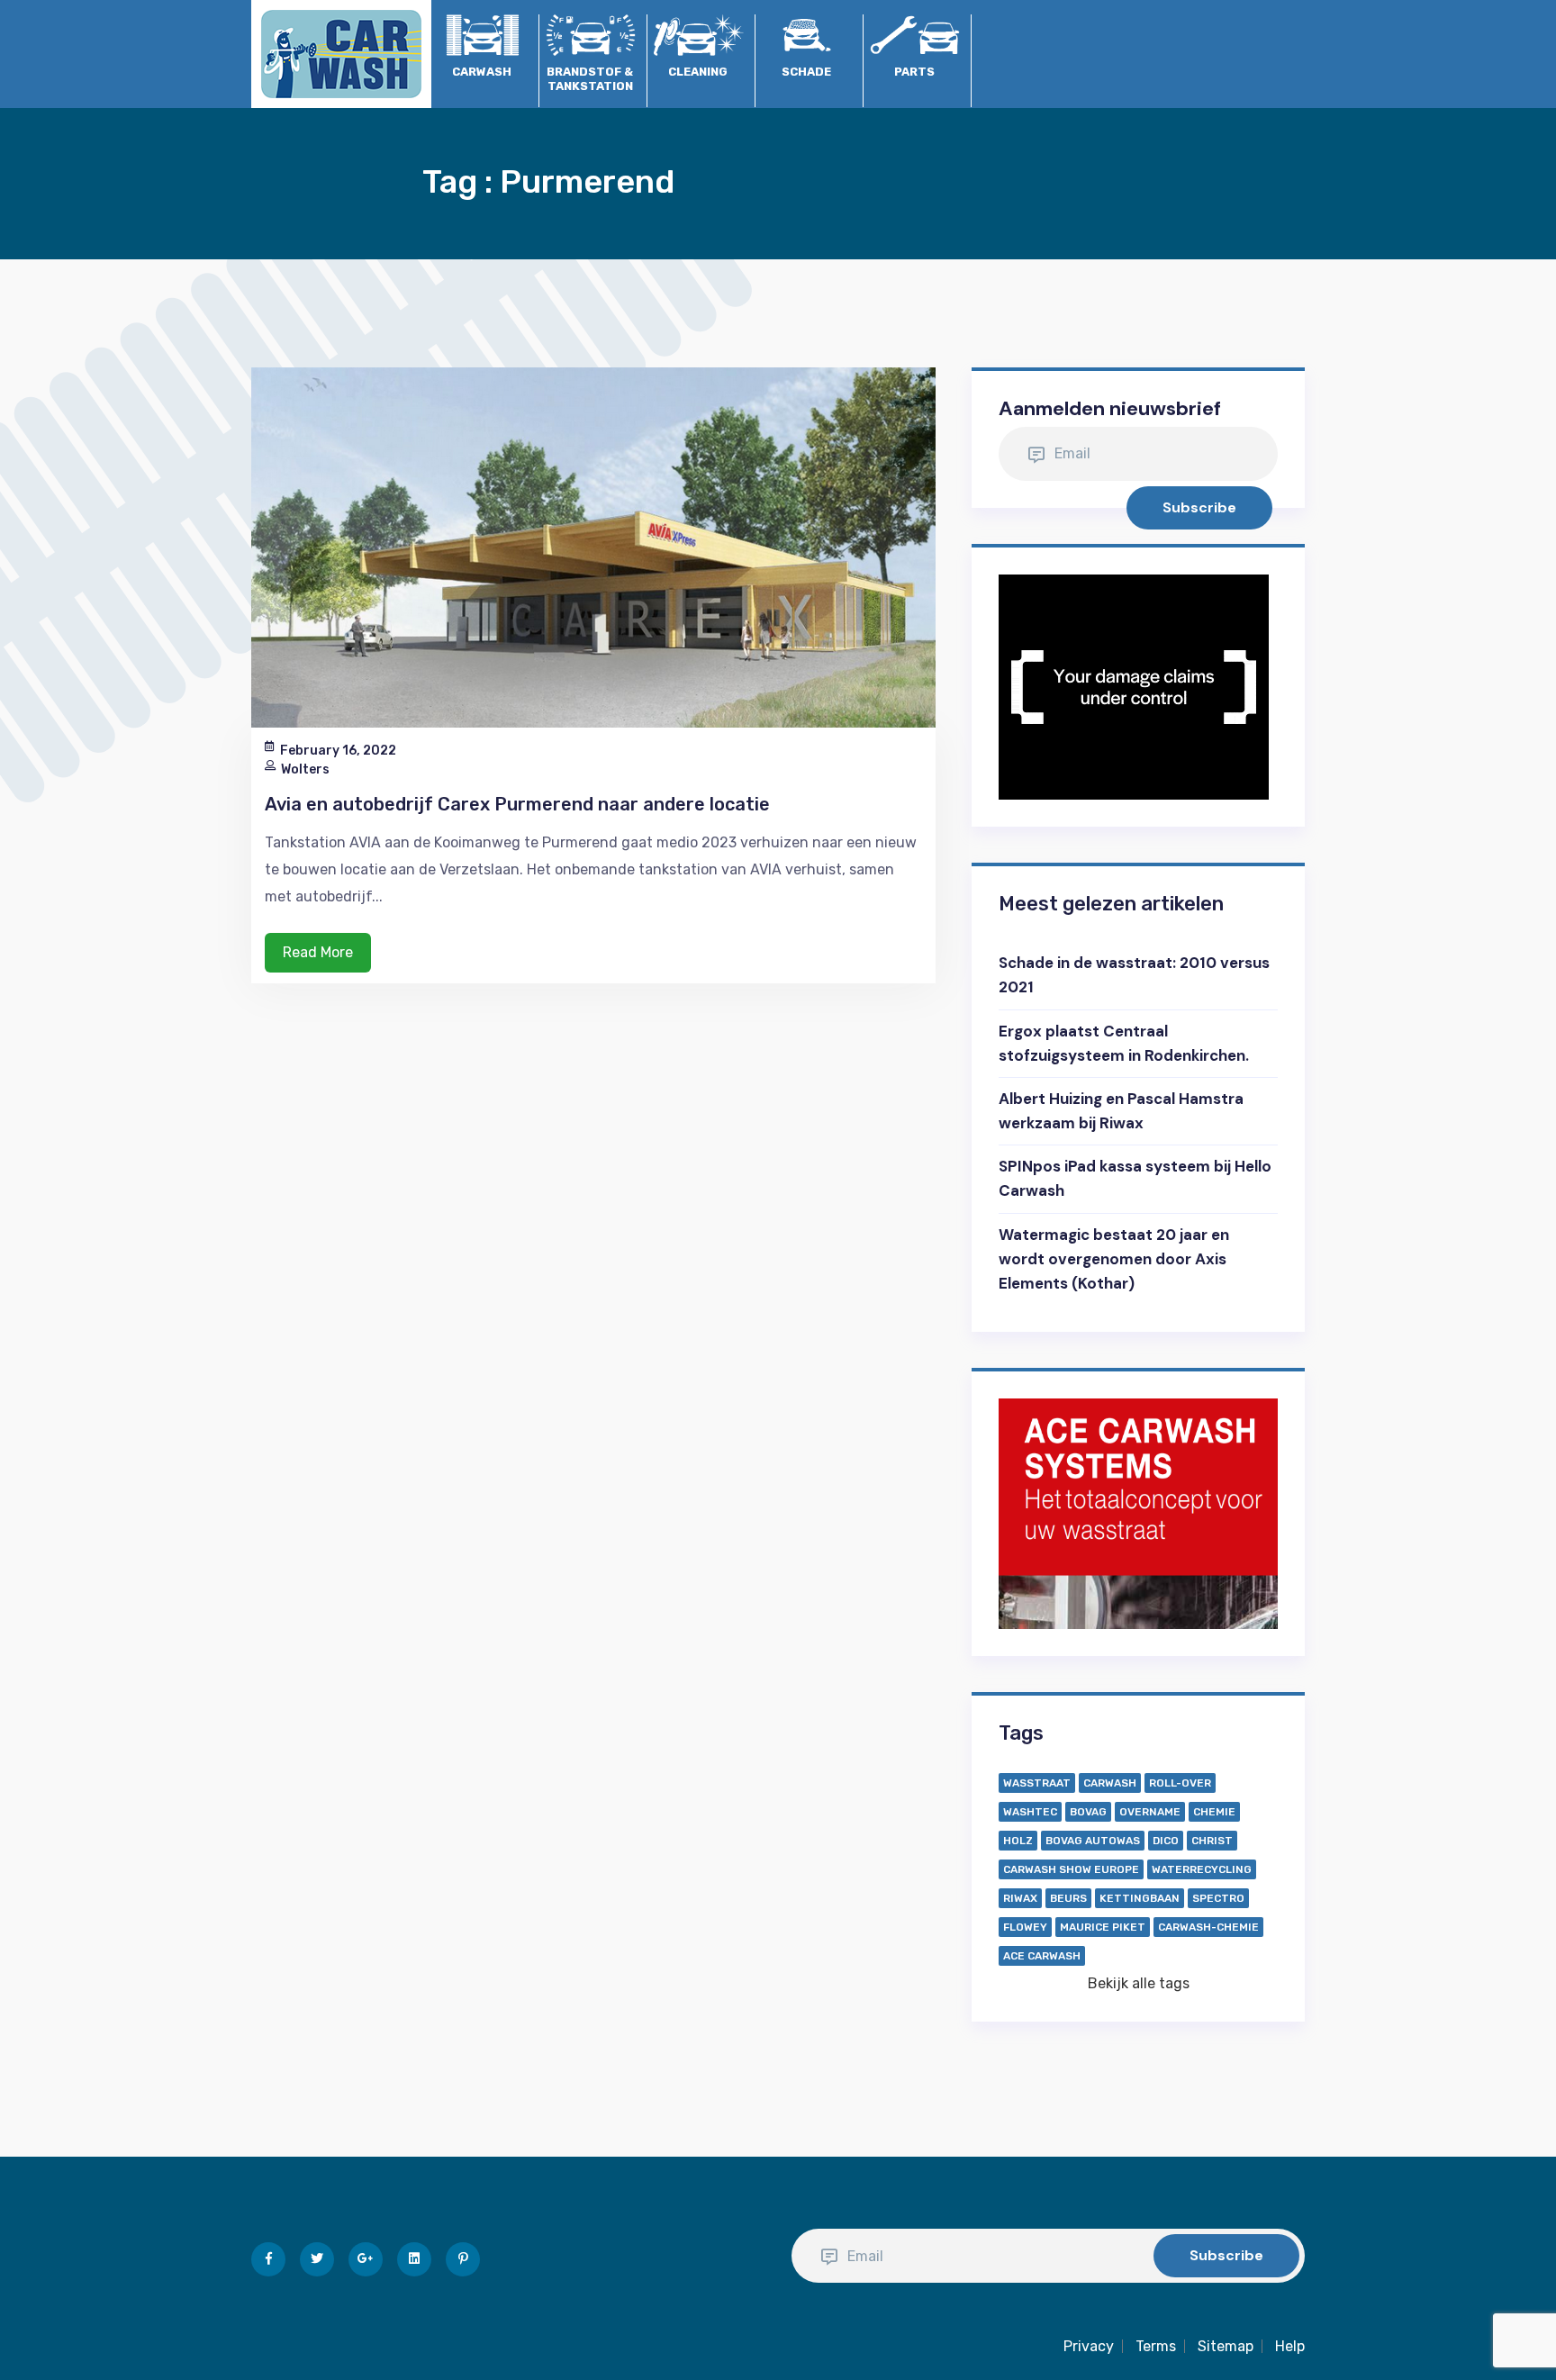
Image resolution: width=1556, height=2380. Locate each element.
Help (1290, 2346)
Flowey (1025, 1927)
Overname (1150, 1812)
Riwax (1020, 1898)
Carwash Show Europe (1071, 1869)
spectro (1218, 1898)
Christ (1212, 1841)
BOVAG (1088, 1812)
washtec (1030, 1812)
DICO (1166, 1841)
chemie (1214, 1812)
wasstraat (1037, 1783)
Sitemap (1226, 2346)
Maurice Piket (1103, 1927)
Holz (1018, 1841)
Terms (1156, 2346)
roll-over (1180, 1783)
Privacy (1089, 2346)
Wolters (305, 769)
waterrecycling (1202, 1869)
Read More (318, 952)
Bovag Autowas (1093, 1841)
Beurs (1068, 1898)
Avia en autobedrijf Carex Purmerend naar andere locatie (517, 804)
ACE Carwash (1042, 1956)
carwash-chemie (1208, 1927)
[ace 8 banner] (1138, 1512)
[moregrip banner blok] (1134, 686)
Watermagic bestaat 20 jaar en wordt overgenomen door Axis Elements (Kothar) (1114, 1259)
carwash (1110, 1783)
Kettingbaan (1140, 1898)
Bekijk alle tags (1139, 1983)
